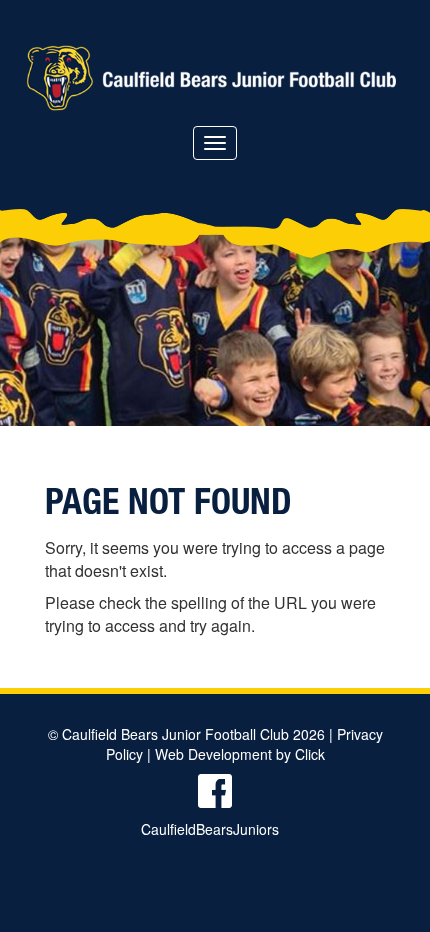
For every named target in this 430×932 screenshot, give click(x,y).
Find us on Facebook (215, 791)
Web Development (213, 754)
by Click (300, 754)
